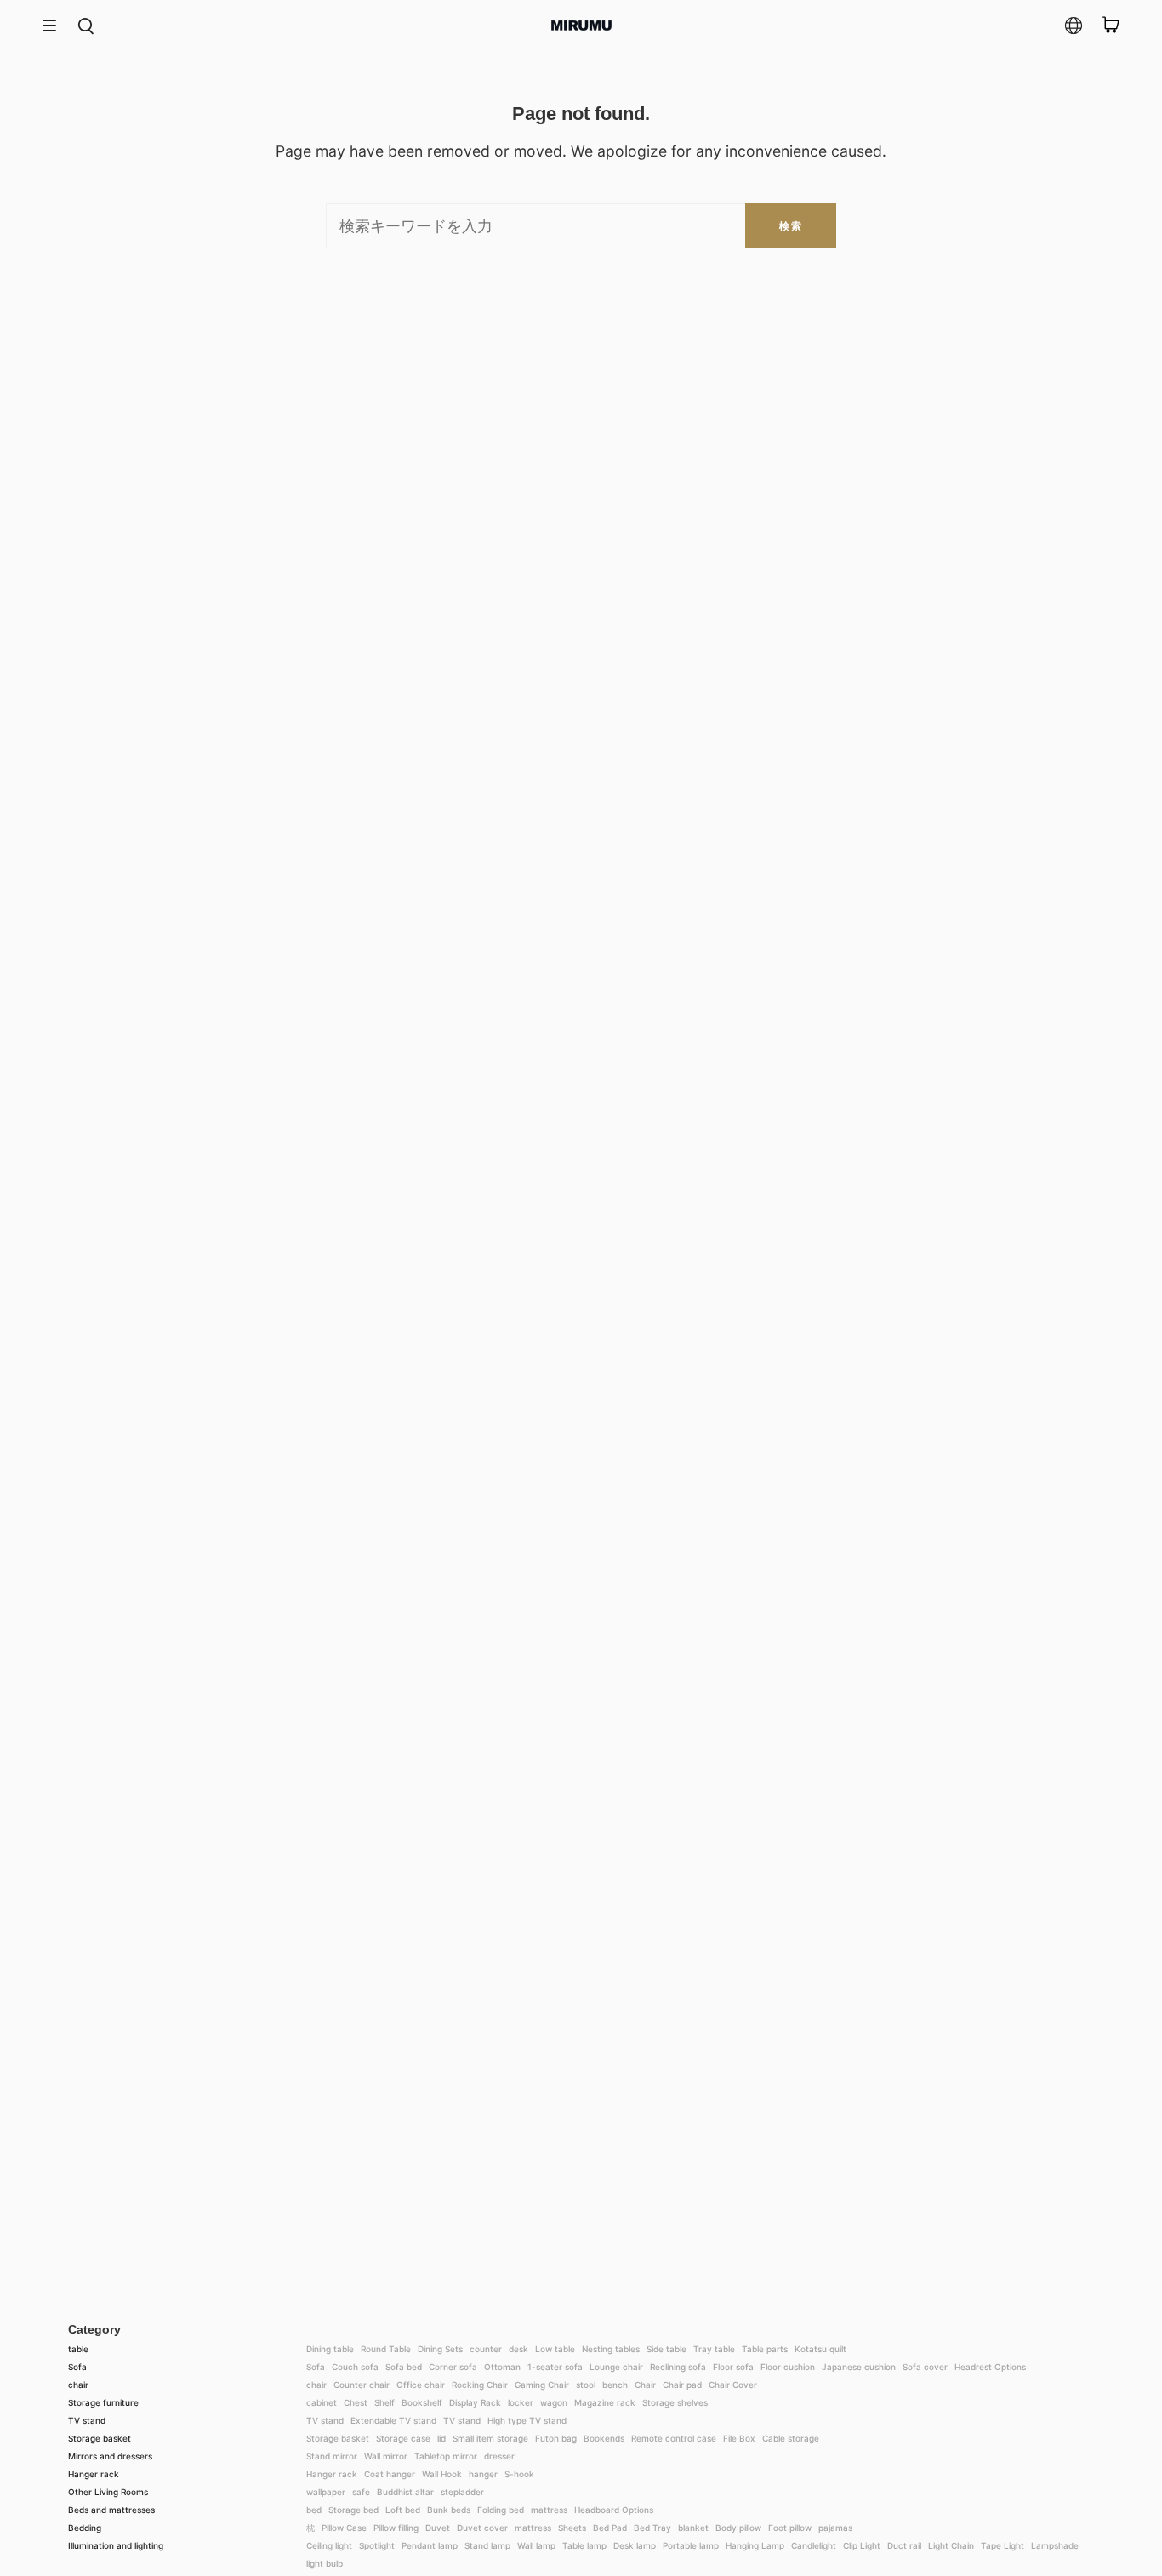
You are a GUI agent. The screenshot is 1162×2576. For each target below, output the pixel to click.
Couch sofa (355, 2367)
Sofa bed (404, 2367)
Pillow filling (396, 2528)
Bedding (85, 2528)
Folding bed (501, 2510)
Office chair (421, 2385)
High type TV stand (527, 2420)
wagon (554, 2402)
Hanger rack (94, 2474)
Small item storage (490, 2438)
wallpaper (326, 2492)
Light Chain (951, 2545)
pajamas (835, 2528)
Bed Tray (652, 2528)
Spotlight (377, 2545)
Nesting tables (611, 2349)
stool (586, 2385)
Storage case (403, 2438)
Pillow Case (344, 2528)
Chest (356, 2402)
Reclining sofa (678, 2367)
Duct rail (904, 2545)
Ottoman (502, 2367)
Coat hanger (390, 2474)
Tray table (714, 2349)
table (78, 2349)
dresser (499, 2456)
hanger (483, 2474)
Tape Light (1003, 2545)
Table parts (765, 2349)
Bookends (604, 2438)
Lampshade (1055, 2545)
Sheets (572, 2528)
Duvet (438, 2528)
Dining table (330, 2349)
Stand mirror (332, 2456)
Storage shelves (675, 2402)
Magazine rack (605, 2402)
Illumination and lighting (116, 2545)
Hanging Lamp (755, 2545)
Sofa (77, 2367)
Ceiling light (329, 2545)
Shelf (384, 2402)
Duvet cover (482, 2528)
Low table (555, 2349)
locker (521, 2402)
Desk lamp (635, 2545)
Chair (645, 2385)
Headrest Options (990, 2367)
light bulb (325, 2563)
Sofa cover (925, 2367)
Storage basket (100, 2438)
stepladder (462, 2492)
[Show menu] (55, 26)
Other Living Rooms (108, 2492)
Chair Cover (733, 2385)
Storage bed (353, 2510)
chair (78, 2385)
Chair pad (682, 2385)
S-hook (519, 2474)
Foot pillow (790, 2528)
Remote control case (674, 2438)
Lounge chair (616, 2367)
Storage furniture (103, 2402)
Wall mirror (386, 2456)
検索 (791, 226)
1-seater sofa (555, 2367)
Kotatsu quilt (820, 2349)
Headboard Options (614, 2510)
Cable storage (791, 2438)
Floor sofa (733, 2367)
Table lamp (584, 2545)
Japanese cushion (859, 2367)
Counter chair (362, 2385)
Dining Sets (440, 2349)
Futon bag (556, 2438)
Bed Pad (610, 2528)
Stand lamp (487, 2545)
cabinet (322, 2402)
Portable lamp (691, 2545)
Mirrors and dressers (110, 2456)
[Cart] (1111, 26)
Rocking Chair (480, 2385)
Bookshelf (422, 2402)
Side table (666, 2349)
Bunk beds (449, 2510)
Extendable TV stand (393, 2420)
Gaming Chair (542, 2385)
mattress (549, 2510)
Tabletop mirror (446, 2456)
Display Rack (475, 2402)
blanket (693, 2528)
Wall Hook (442, 2474)
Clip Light (862, 2545)
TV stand (87, 2420)
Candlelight (814, 2545)
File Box (739, 2438)
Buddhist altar (405, 2492)
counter (486, 2349)
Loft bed (403, 2510)
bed (314, 2510)
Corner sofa (453, 2367)
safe (361, 2492)
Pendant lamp (430, 2545)
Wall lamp (536, 2545)
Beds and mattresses (111, 2510)
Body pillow (738, 2528)
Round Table (386, 2349)
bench (615, 2385)
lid (441, 2438)
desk (518, 2349)
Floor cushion (788, 2367)
